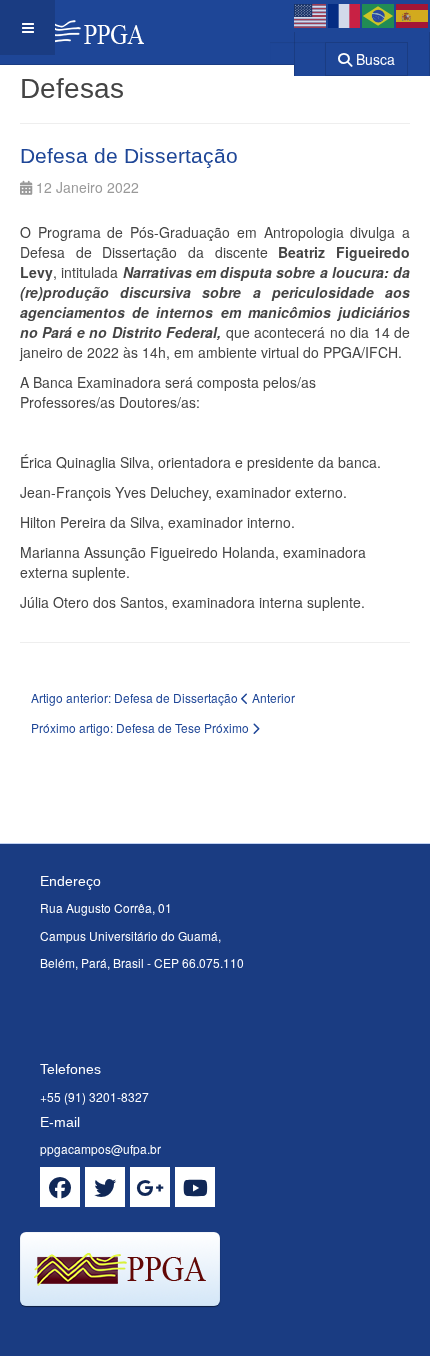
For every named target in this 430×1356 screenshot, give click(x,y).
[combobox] (297, 52)
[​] (60, 1187)
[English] (311, 14)
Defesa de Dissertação (129, 155)
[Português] (379, 14)
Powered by (111, 1331)
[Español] (413, 14)
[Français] (345, 14)
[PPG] (72, 27)
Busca (373, 59)
